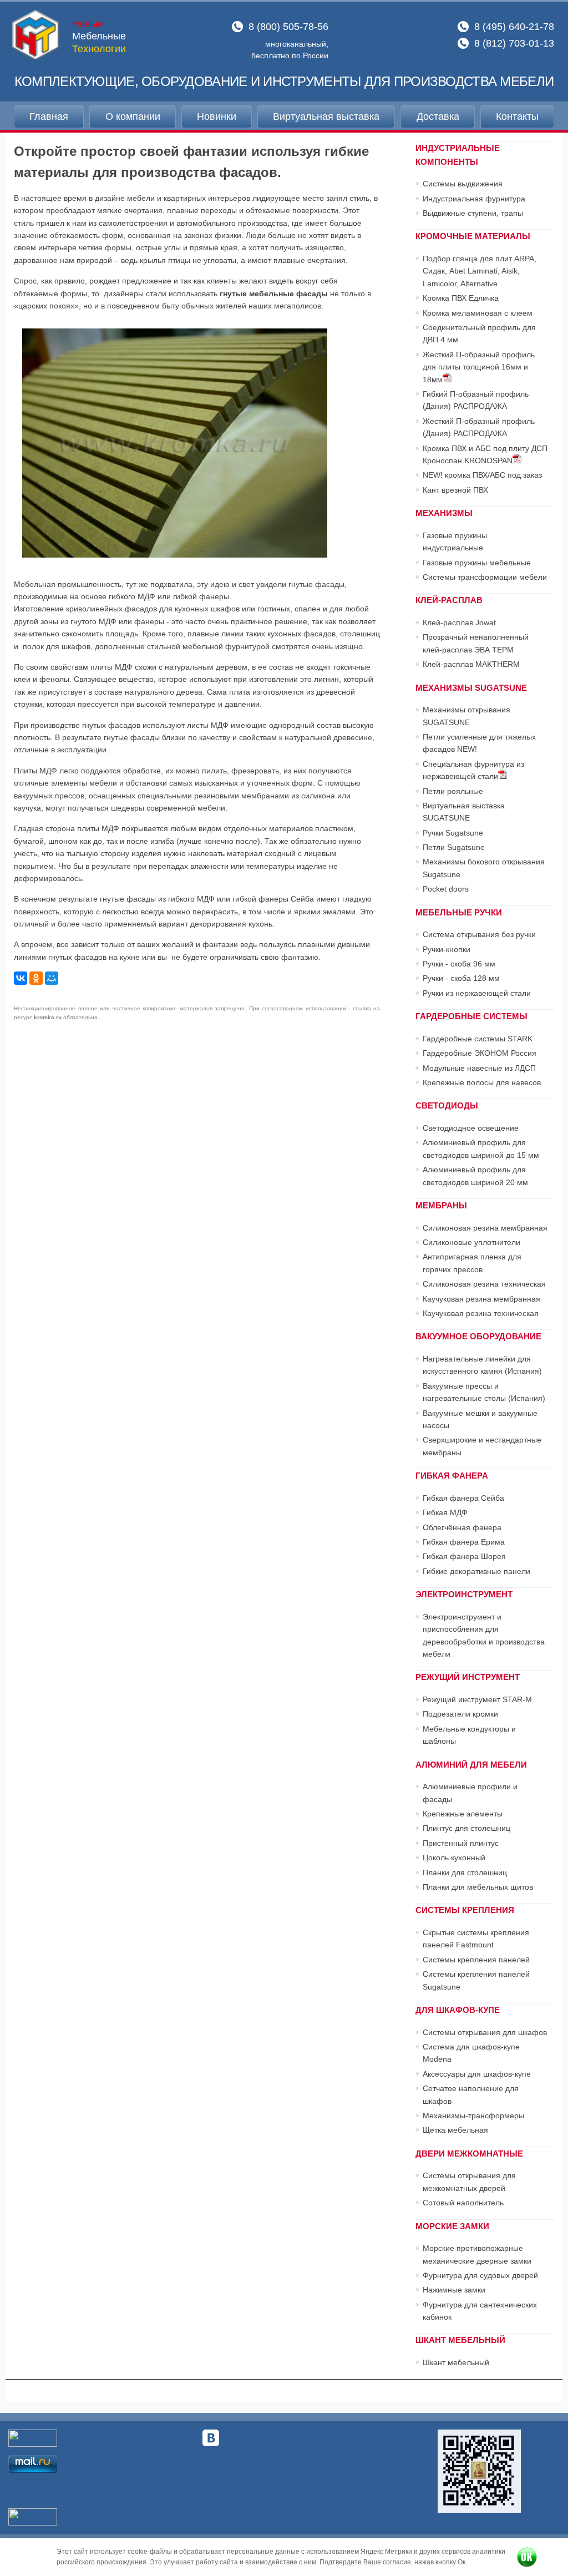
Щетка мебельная (455, 2130)
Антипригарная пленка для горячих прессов (472, 1263)
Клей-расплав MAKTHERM (471, 664)
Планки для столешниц (465, 1872)
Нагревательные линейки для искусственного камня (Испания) (482, 1365)
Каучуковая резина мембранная (481, 1299)
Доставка (438, 117)
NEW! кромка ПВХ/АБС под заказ (482, 475)
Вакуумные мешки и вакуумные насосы (480, 1419)
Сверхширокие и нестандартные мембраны (482, 1446)
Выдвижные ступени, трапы (473, 213)
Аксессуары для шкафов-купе (477, 2074)
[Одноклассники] (36, 978)
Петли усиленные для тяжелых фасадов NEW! (479, 743)
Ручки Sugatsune (453, 833)
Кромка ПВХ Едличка (461, 298)
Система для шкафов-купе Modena (471, 2053)
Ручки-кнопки (447, 949)
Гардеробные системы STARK (478, 1039)
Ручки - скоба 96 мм (459, 964)
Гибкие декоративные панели (476, 1571)
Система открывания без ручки (479, 934)
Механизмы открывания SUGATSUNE (466, 716)
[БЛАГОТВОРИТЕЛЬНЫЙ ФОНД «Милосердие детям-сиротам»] (479, 2471)
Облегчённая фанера (462, 1527)
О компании (133, 117)
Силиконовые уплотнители (471, 1242)
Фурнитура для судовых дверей (480, 2275)
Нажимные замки (454, 2290)
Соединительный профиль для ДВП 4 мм (479, 333)
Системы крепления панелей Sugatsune (476, 1980)
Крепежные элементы (463, 1814)
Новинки (217, 117)
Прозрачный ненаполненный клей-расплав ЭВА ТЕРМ (476, 643)
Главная (49, 117)
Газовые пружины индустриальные (455, 541)
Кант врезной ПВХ (455, 490)
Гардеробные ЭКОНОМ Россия (480, 1053)
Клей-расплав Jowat (459, 623)
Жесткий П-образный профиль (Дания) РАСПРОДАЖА (479, 427)
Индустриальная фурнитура (474, 199)
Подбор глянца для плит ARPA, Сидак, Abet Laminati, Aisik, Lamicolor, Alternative (480, 271)
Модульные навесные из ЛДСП (479, 1068)
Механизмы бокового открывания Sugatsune (484, 868)
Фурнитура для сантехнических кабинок (480, 2311)
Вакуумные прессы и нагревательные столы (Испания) (484, 1392)
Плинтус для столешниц (466, 1828)
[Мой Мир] (52, 978)
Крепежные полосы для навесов (482, 1082)
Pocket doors (446, 889)
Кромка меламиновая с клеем (478, 313)
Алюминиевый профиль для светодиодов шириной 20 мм (475, 1176)
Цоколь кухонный (454, 1858)
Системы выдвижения (463, 184)
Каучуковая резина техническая (481, 1313)
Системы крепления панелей (476, 1960)
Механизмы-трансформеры (473, 2116)
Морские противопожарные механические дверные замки (477, 2254)
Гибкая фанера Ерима (464, 1542)
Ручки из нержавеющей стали (477, 993)
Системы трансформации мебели (485, 577)
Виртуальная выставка (326, 117)
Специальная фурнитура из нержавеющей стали (473, 770)
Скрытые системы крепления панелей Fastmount (476, 1939)
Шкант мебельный (456, 2362)
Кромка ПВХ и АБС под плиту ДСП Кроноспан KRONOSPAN (485, 454)
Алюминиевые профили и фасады (470, 1793)
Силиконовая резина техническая (484, 1284)
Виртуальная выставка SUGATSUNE (464, 812)
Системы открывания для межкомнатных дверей (469, 2182)
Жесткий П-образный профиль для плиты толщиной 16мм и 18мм (479, 367)
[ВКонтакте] (21, 978)
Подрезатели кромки (460, 1714)
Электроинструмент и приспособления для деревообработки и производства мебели (484, 1635)
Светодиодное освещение (471, 1128)
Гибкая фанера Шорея (464, 1556)
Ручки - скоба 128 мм (461, 978)
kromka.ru (48, 1017)
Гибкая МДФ (445, 1512)
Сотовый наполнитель (463, 2203)
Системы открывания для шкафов (485, 2032)
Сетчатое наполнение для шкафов (471, 2094)
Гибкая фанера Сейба (463, 1498)
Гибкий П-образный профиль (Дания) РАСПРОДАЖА (476, 400)
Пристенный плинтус (461, 1843)
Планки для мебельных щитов (478, 1887)
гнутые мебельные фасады (274, 293)
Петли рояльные (453, 791)
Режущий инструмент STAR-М (477, 1699)
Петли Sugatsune (454, 847)
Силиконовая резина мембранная (485, 1228)
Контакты (517, 117)
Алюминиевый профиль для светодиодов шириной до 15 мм (481, 1148)
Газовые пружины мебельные (477, 563)
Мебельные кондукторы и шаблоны (469, 1735)
